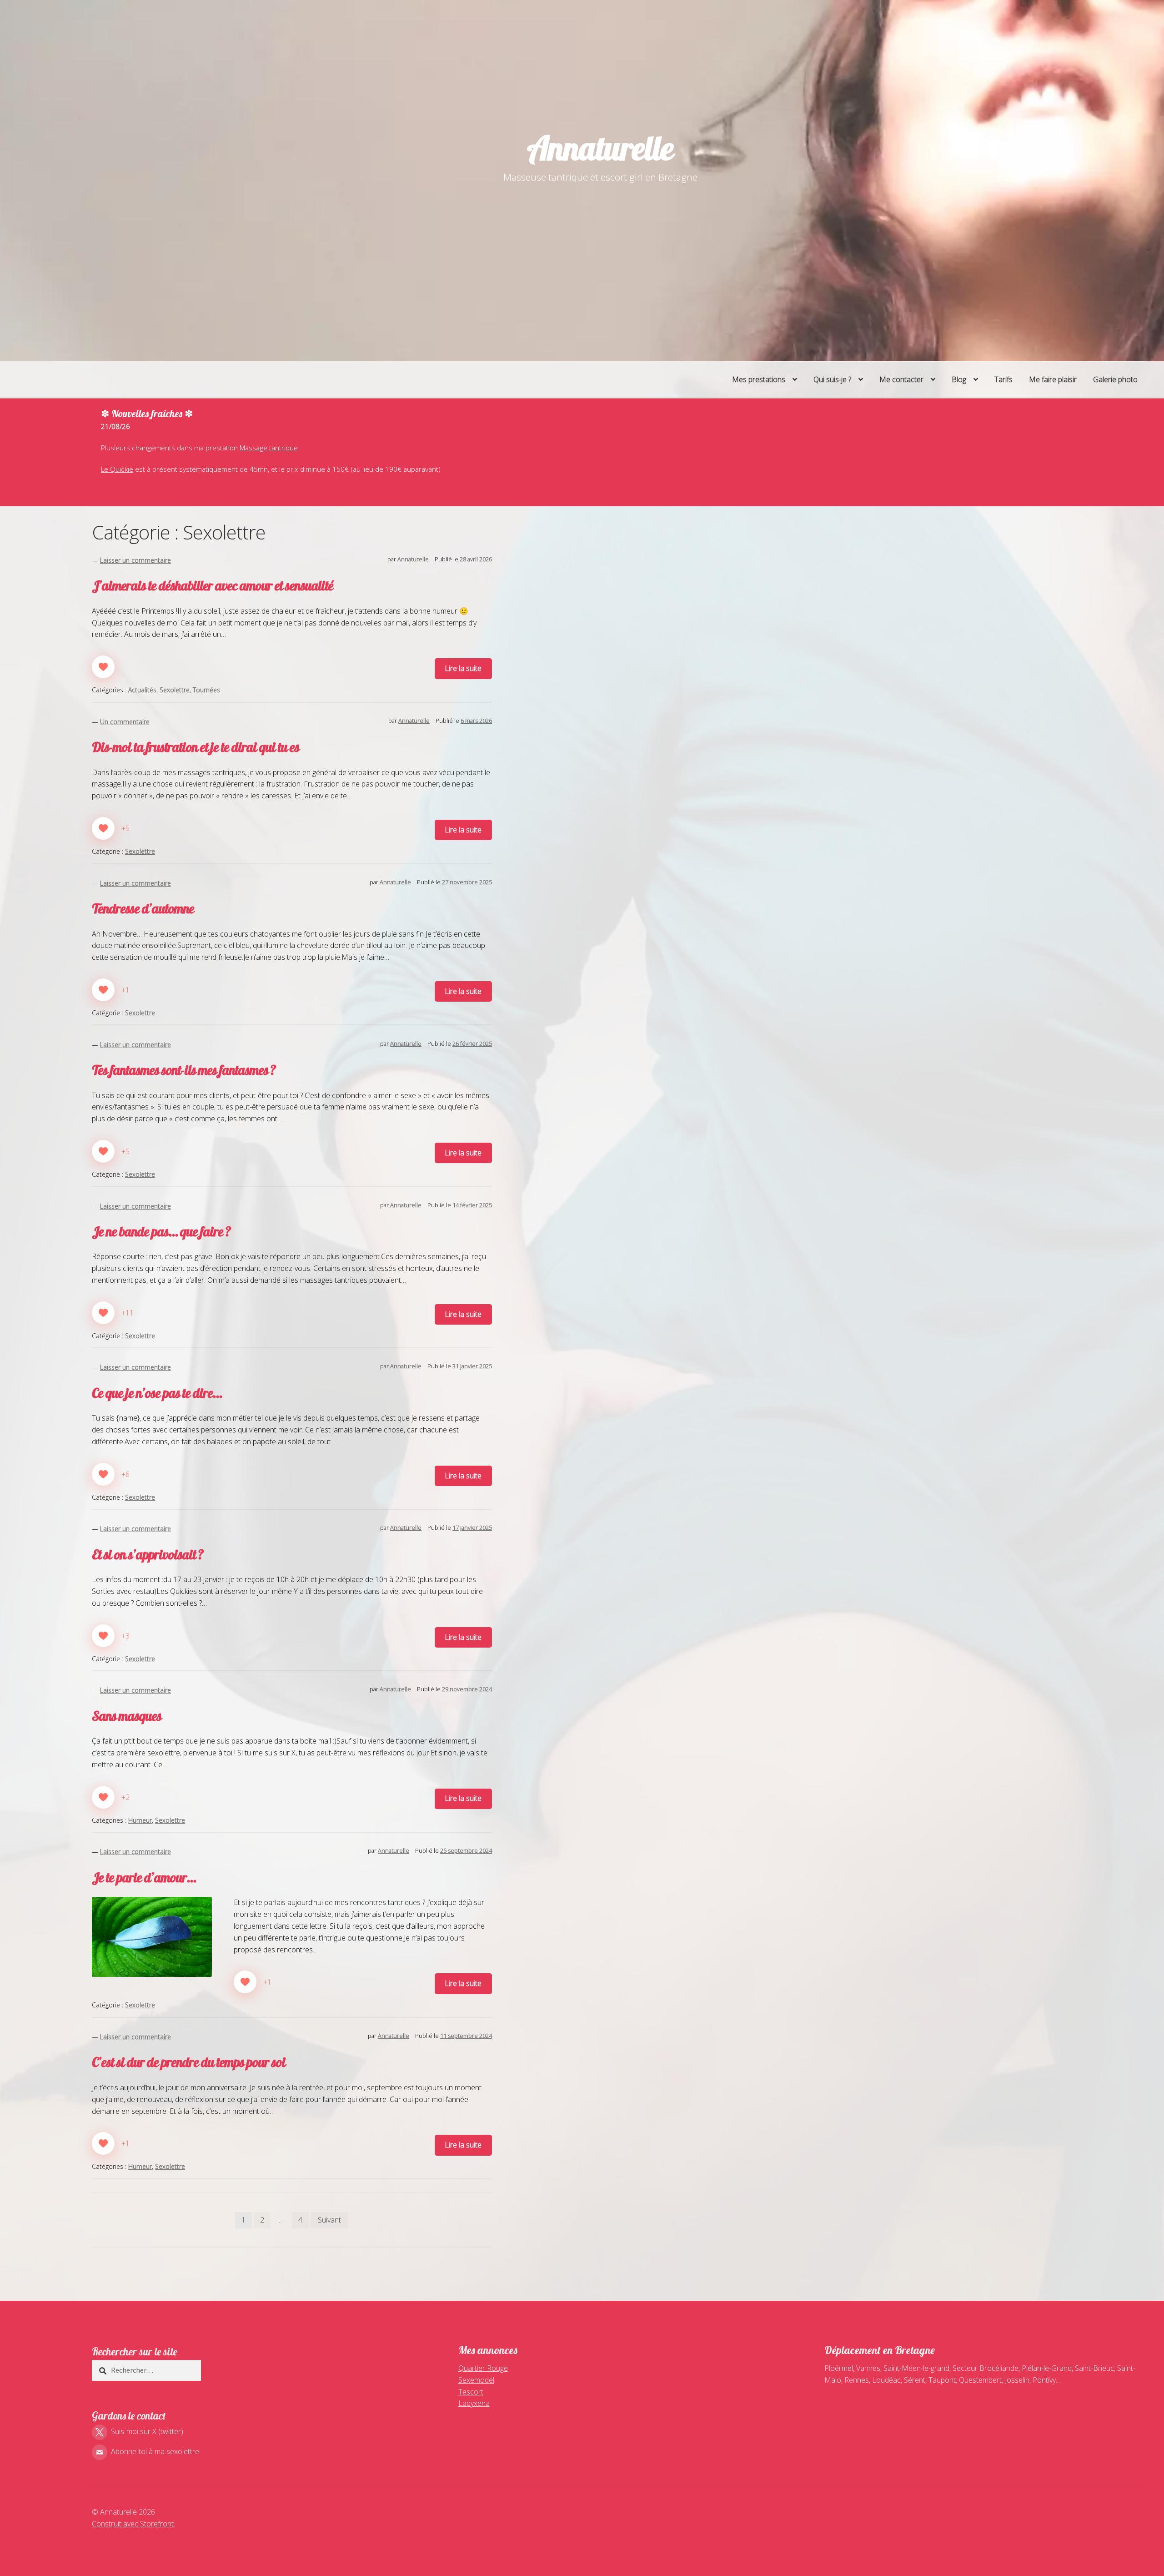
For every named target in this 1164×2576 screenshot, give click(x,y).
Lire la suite (463, 668)
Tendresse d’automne (143, 908)
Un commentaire (125, 722)
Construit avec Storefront (133, 2524)
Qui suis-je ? (832, 379)
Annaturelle (600, 148)
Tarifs (1003, 379)
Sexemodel (476, 2380)
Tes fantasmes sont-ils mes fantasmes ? (184, 1070)
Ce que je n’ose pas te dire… (157, 1393)
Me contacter (901, 379)
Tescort (471, 2392)
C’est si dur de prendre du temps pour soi (189, 2062)
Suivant (329, 2220)
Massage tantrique (269, 448)
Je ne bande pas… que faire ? (161, 1231)
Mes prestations (759, 379)
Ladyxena (474, 2403)
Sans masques (127, 1716)
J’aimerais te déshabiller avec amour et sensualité (213, 585)
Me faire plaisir (1053, 379)
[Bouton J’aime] (103, 667)
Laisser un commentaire (135, 560)
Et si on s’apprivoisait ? (148, 1554)
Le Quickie (117, 469)
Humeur (140, 1820)
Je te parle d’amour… (144, 1877)
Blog (959, 379)
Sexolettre (175, 690)
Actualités (142, 690)
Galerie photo (1115, 379)
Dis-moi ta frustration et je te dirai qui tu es (196, 747)
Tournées (206, 690)
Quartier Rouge (483, 2368)
